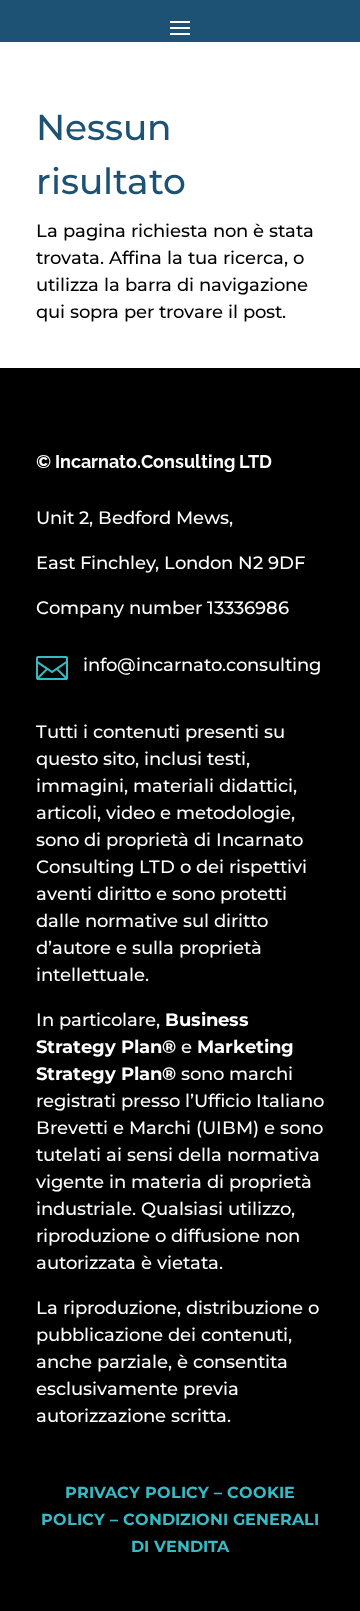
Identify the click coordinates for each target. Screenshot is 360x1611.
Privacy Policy (137, 1492)
